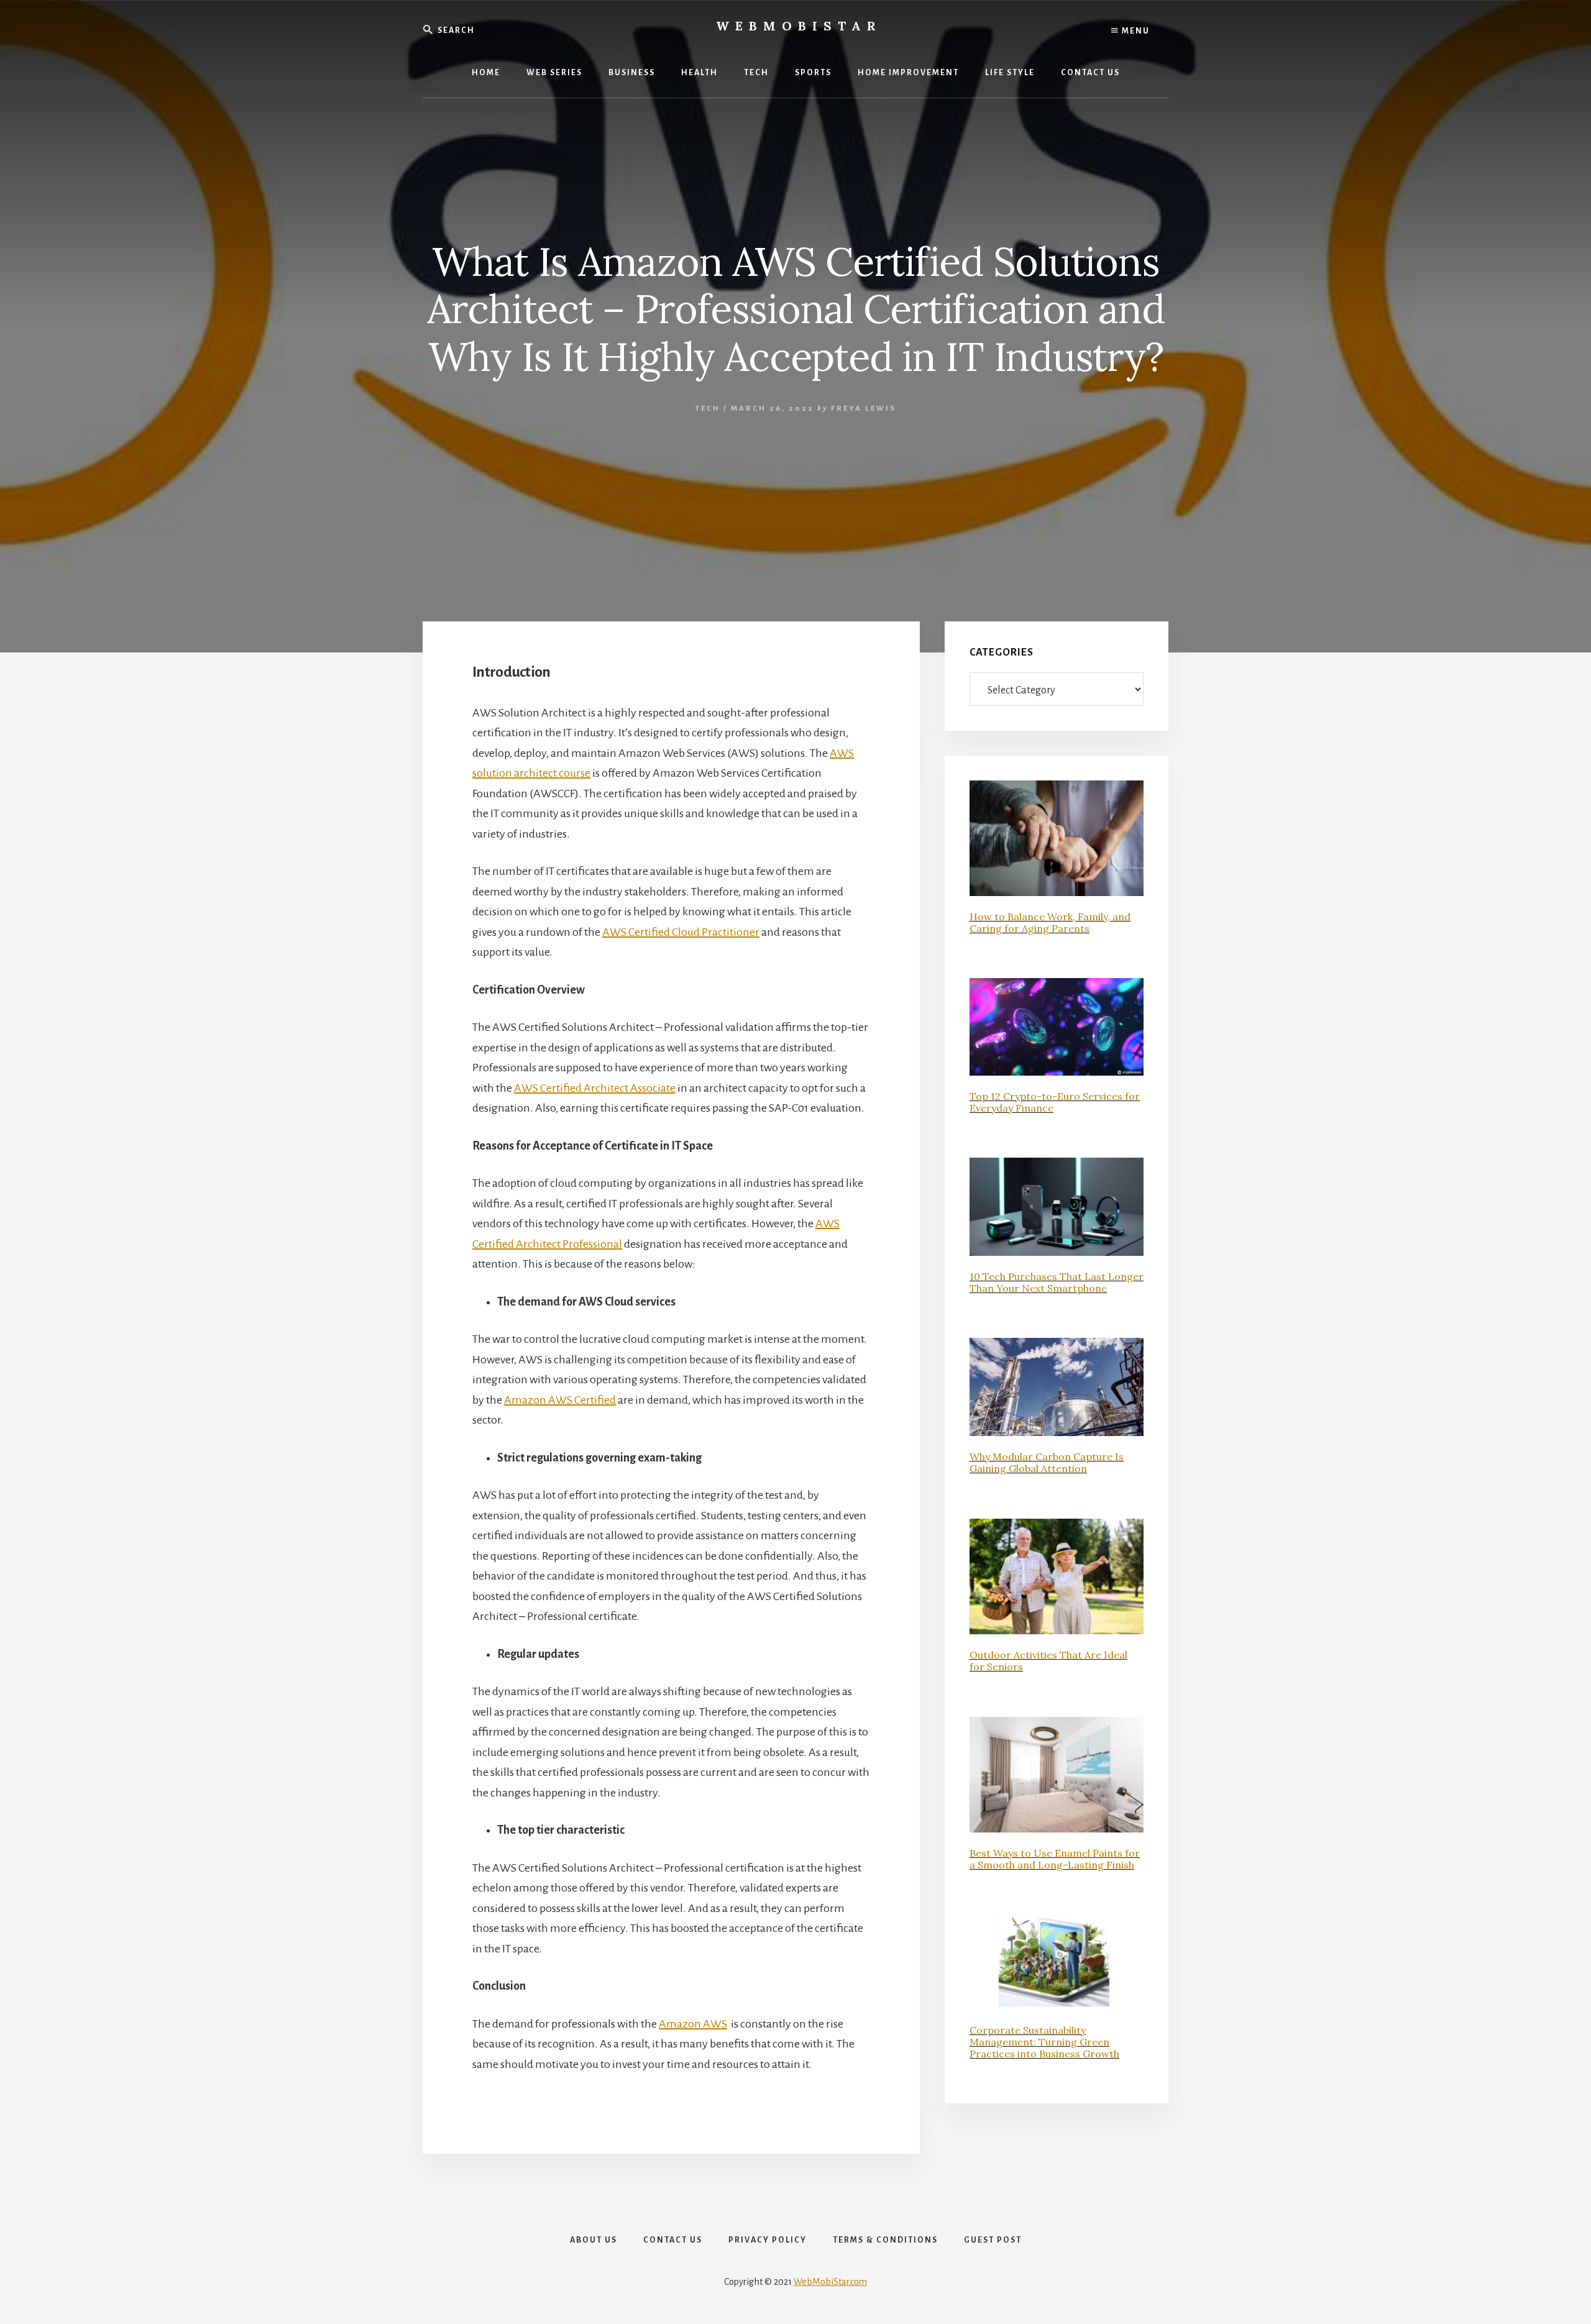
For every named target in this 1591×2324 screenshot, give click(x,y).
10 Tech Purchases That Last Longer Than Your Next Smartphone (1057, 1282)
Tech (708, 409)
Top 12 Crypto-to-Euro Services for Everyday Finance (1055, 1102)
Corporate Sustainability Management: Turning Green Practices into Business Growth (1044, 2042)
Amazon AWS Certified (560, 1400)
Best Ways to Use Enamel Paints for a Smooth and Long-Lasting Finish (1055, 1859)
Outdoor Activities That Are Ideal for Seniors (1048, 1661)
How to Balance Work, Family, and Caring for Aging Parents (1050, 922)
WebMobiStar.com (830, 2282)
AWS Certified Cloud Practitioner (681, 932)
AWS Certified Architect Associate (595, 1088)
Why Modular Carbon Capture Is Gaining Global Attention (1047, 1462)
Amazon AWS (693, 2024)
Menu (1135, 31)
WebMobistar (799, 26)
